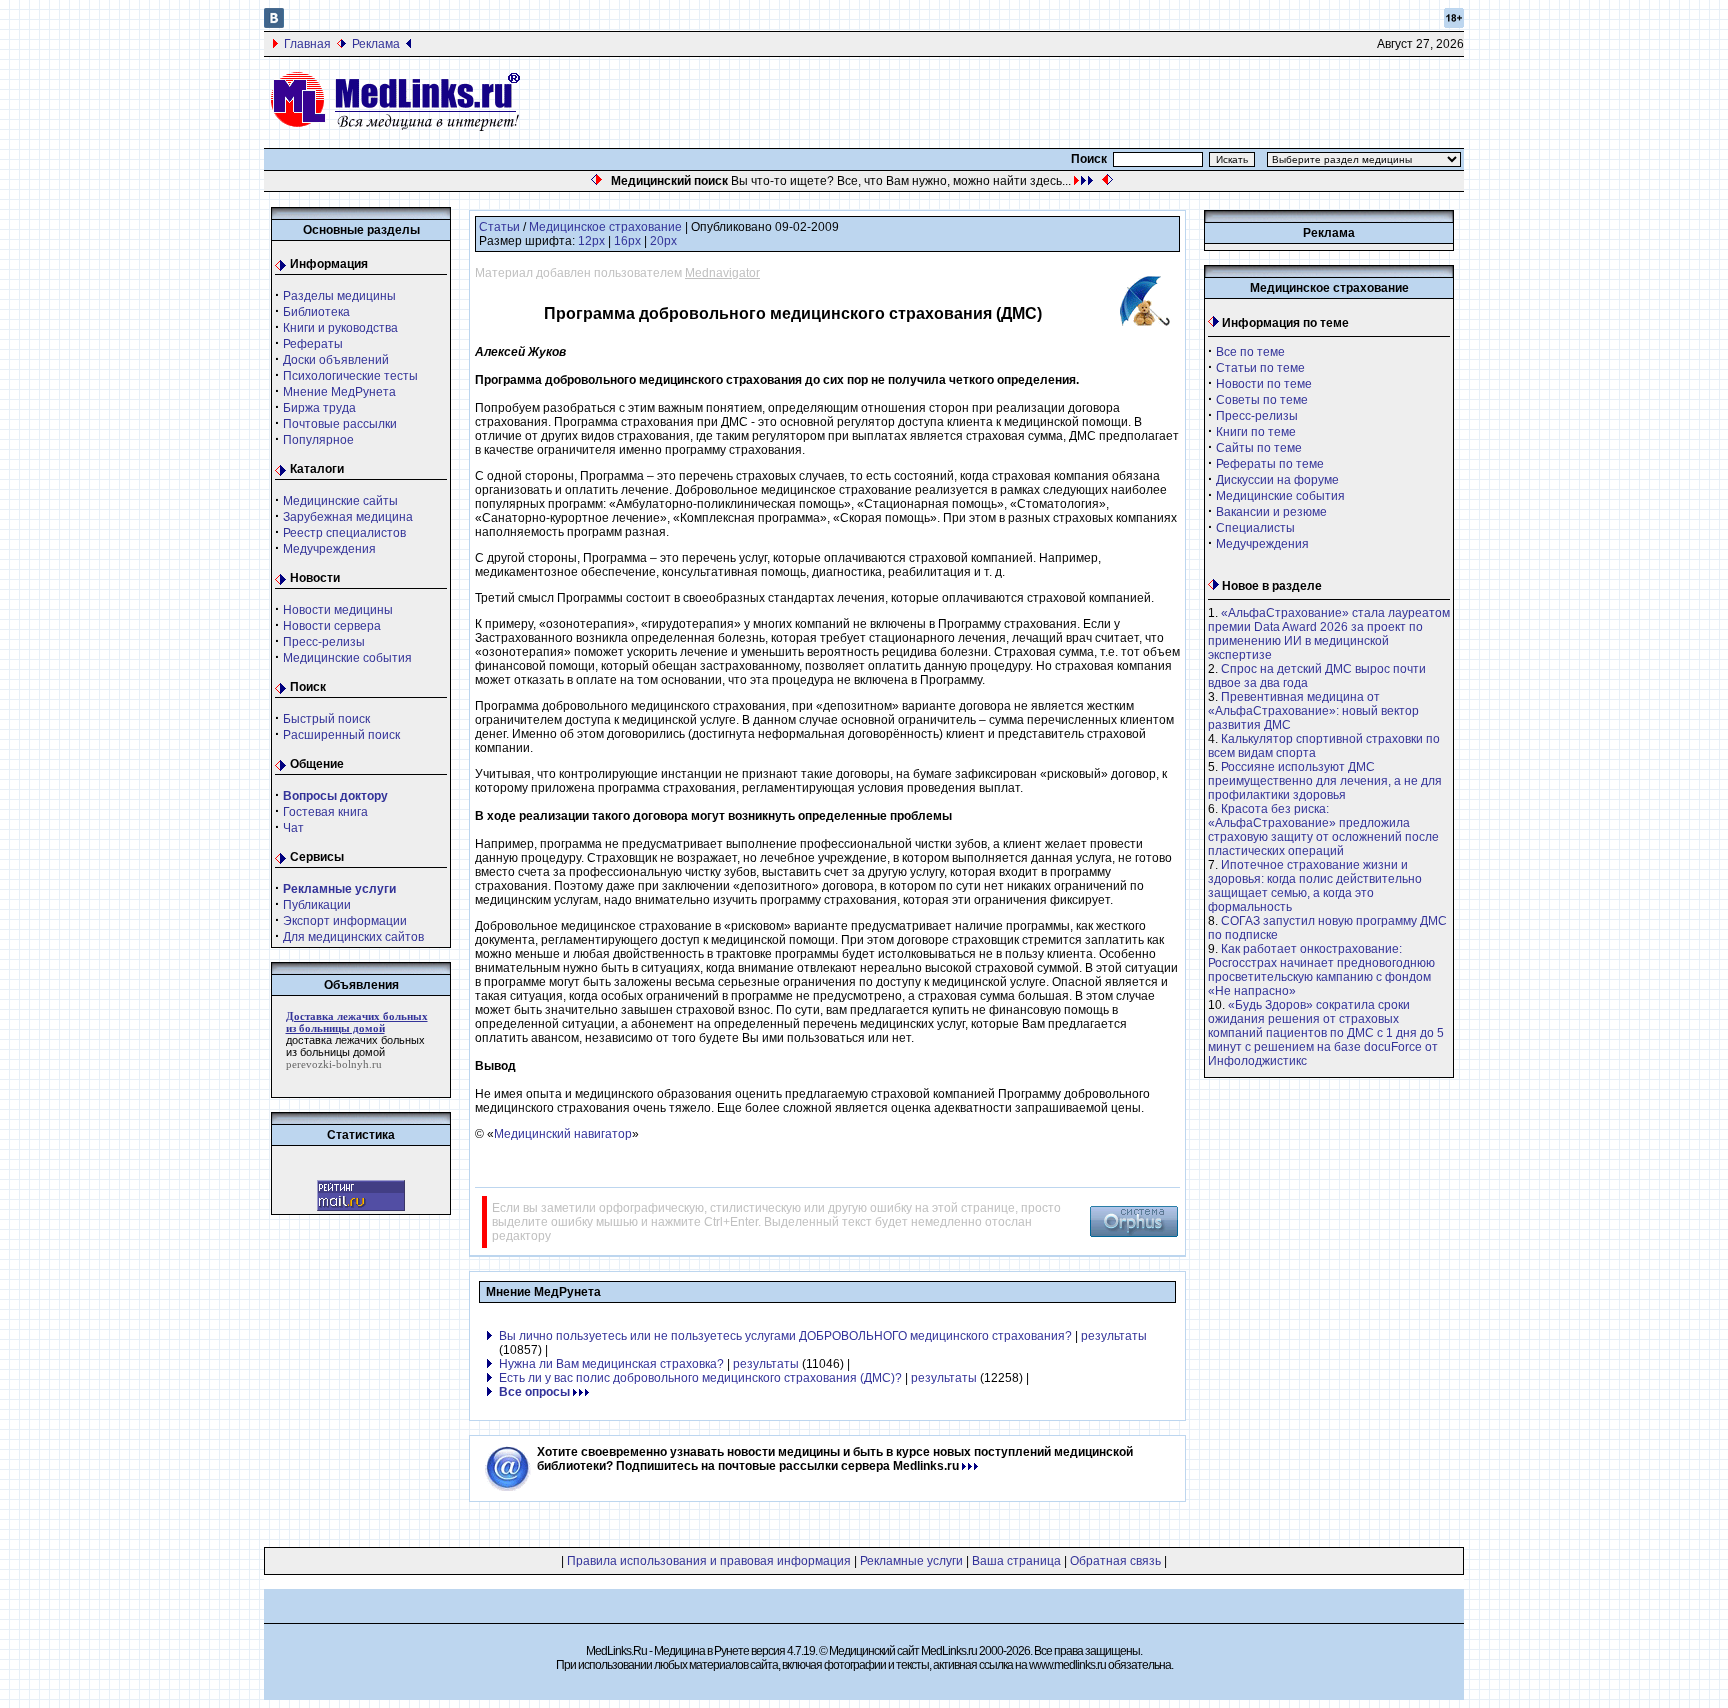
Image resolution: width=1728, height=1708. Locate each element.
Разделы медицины (339, 296)
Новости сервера (332, 626)
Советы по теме (1262, 400)
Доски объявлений (336, 360)
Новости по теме (1264, 384)
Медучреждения (329, 549)
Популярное (318, 440)
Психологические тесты (350, 376)
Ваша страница (1016, 1561)
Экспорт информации (345, 921)
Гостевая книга (325, 812)
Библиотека (316, 312)
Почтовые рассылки (340, 424)
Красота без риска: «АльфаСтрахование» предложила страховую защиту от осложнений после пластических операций (1323, 830)
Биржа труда (319, 408)
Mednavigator (722, 273)
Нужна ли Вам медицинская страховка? (611, 1364)
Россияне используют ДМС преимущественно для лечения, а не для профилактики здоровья (1325, 781)
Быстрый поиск (326, 719)
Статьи (499, 227)
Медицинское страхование (605, 227)
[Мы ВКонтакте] (274, 24)
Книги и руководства (340, 328)
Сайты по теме (1259, 448)
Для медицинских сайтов (353, 937)
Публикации (317, 905)
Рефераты (313, 344)
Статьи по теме (1260, 368)
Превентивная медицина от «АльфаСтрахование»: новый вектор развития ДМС (1313, 711)
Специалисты (1255, 528)
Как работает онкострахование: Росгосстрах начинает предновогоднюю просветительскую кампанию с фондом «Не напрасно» (1321, 970)
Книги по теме (1256, 432)
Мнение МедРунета (339, 392)
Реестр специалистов (344, 533)
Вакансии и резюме (1271, 512)
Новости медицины (338, 610)
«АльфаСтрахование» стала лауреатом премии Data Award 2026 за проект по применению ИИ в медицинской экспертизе (1329, 634)
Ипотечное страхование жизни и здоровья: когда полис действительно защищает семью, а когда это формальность (1315, 886)
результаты (1114, 1336)
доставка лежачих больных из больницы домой (355, 1046)
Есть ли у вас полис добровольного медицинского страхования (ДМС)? (700, 1378)
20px (663, 241)
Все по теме (1250, 352)
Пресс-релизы (324, 642)
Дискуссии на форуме (1277, 480)
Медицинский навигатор (563, 1134)
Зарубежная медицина (348, 517)
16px (627, 241)
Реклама (376, 44)
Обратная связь (1115, 1561)
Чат (293, 828)
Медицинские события (347, 658)
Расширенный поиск (341, 735)
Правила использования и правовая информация (709, 1561)
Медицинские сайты (340, 501)
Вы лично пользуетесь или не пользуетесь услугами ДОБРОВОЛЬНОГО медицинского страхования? (785, 1336)
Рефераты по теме (1270, 464)
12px (591, 241)
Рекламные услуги (911, 1561)
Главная (307, 44)
